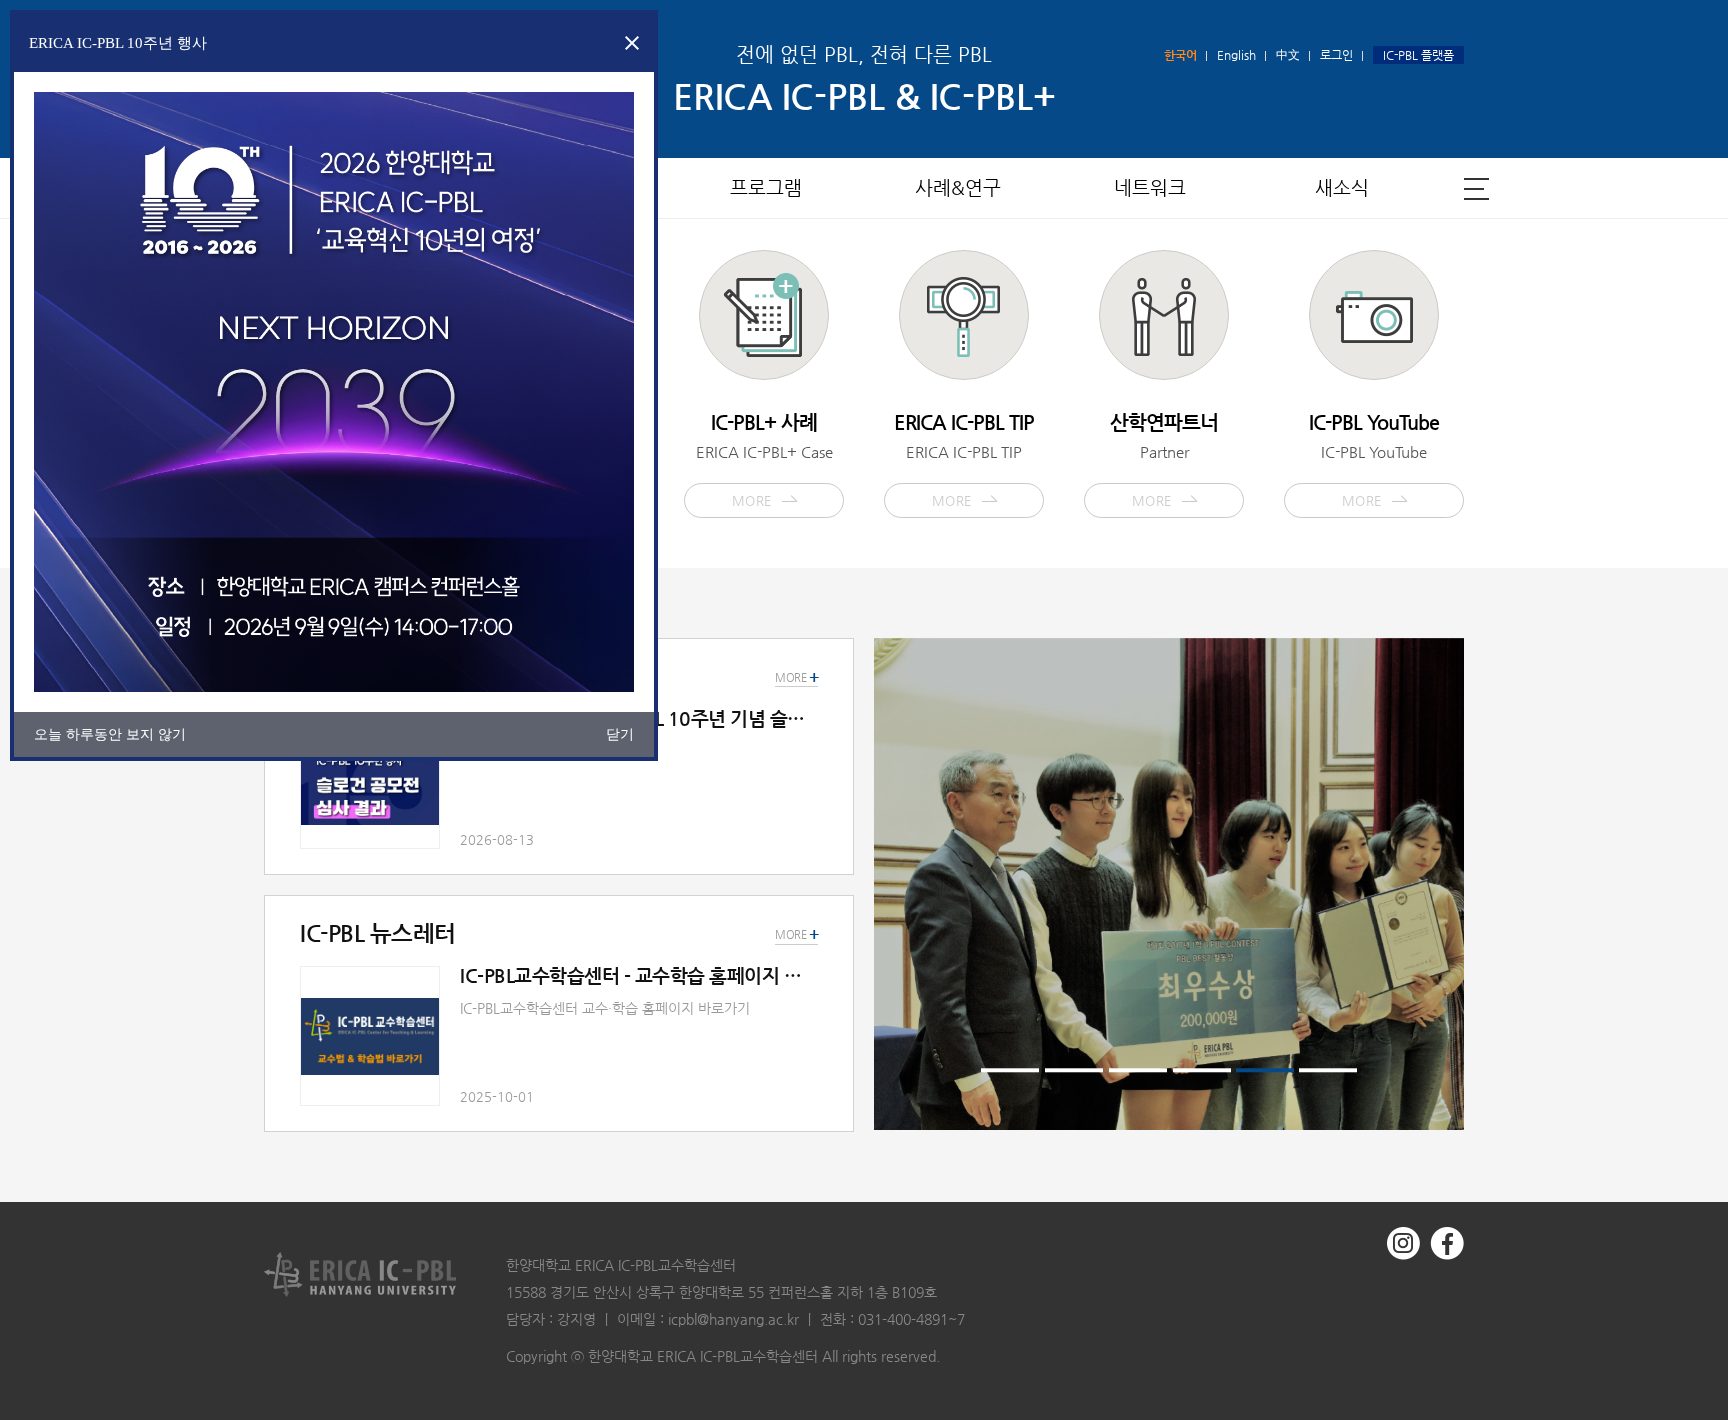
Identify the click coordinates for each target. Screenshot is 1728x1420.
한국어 (1180, 55)
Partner (1164, 459)
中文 (1288, 55)
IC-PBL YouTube (1374, 459)
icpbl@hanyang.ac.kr (733, 1319)
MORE (796, 935)
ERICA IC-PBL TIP (964, 459)
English (1236, 55)
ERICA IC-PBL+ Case (764, 459)
